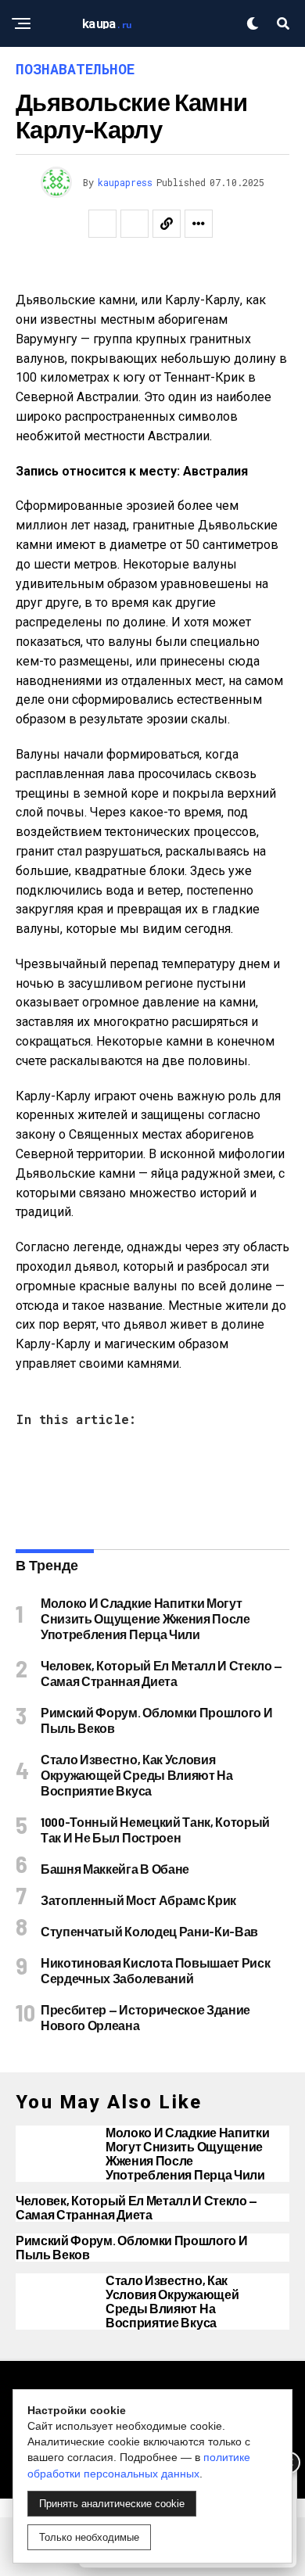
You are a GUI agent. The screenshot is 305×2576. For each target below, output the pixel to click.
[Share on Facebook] (102, 224)
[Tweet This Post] (135, 224)
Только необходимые (89, 2537)
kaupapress (125, 182)
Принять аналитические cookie (112, 2504)
